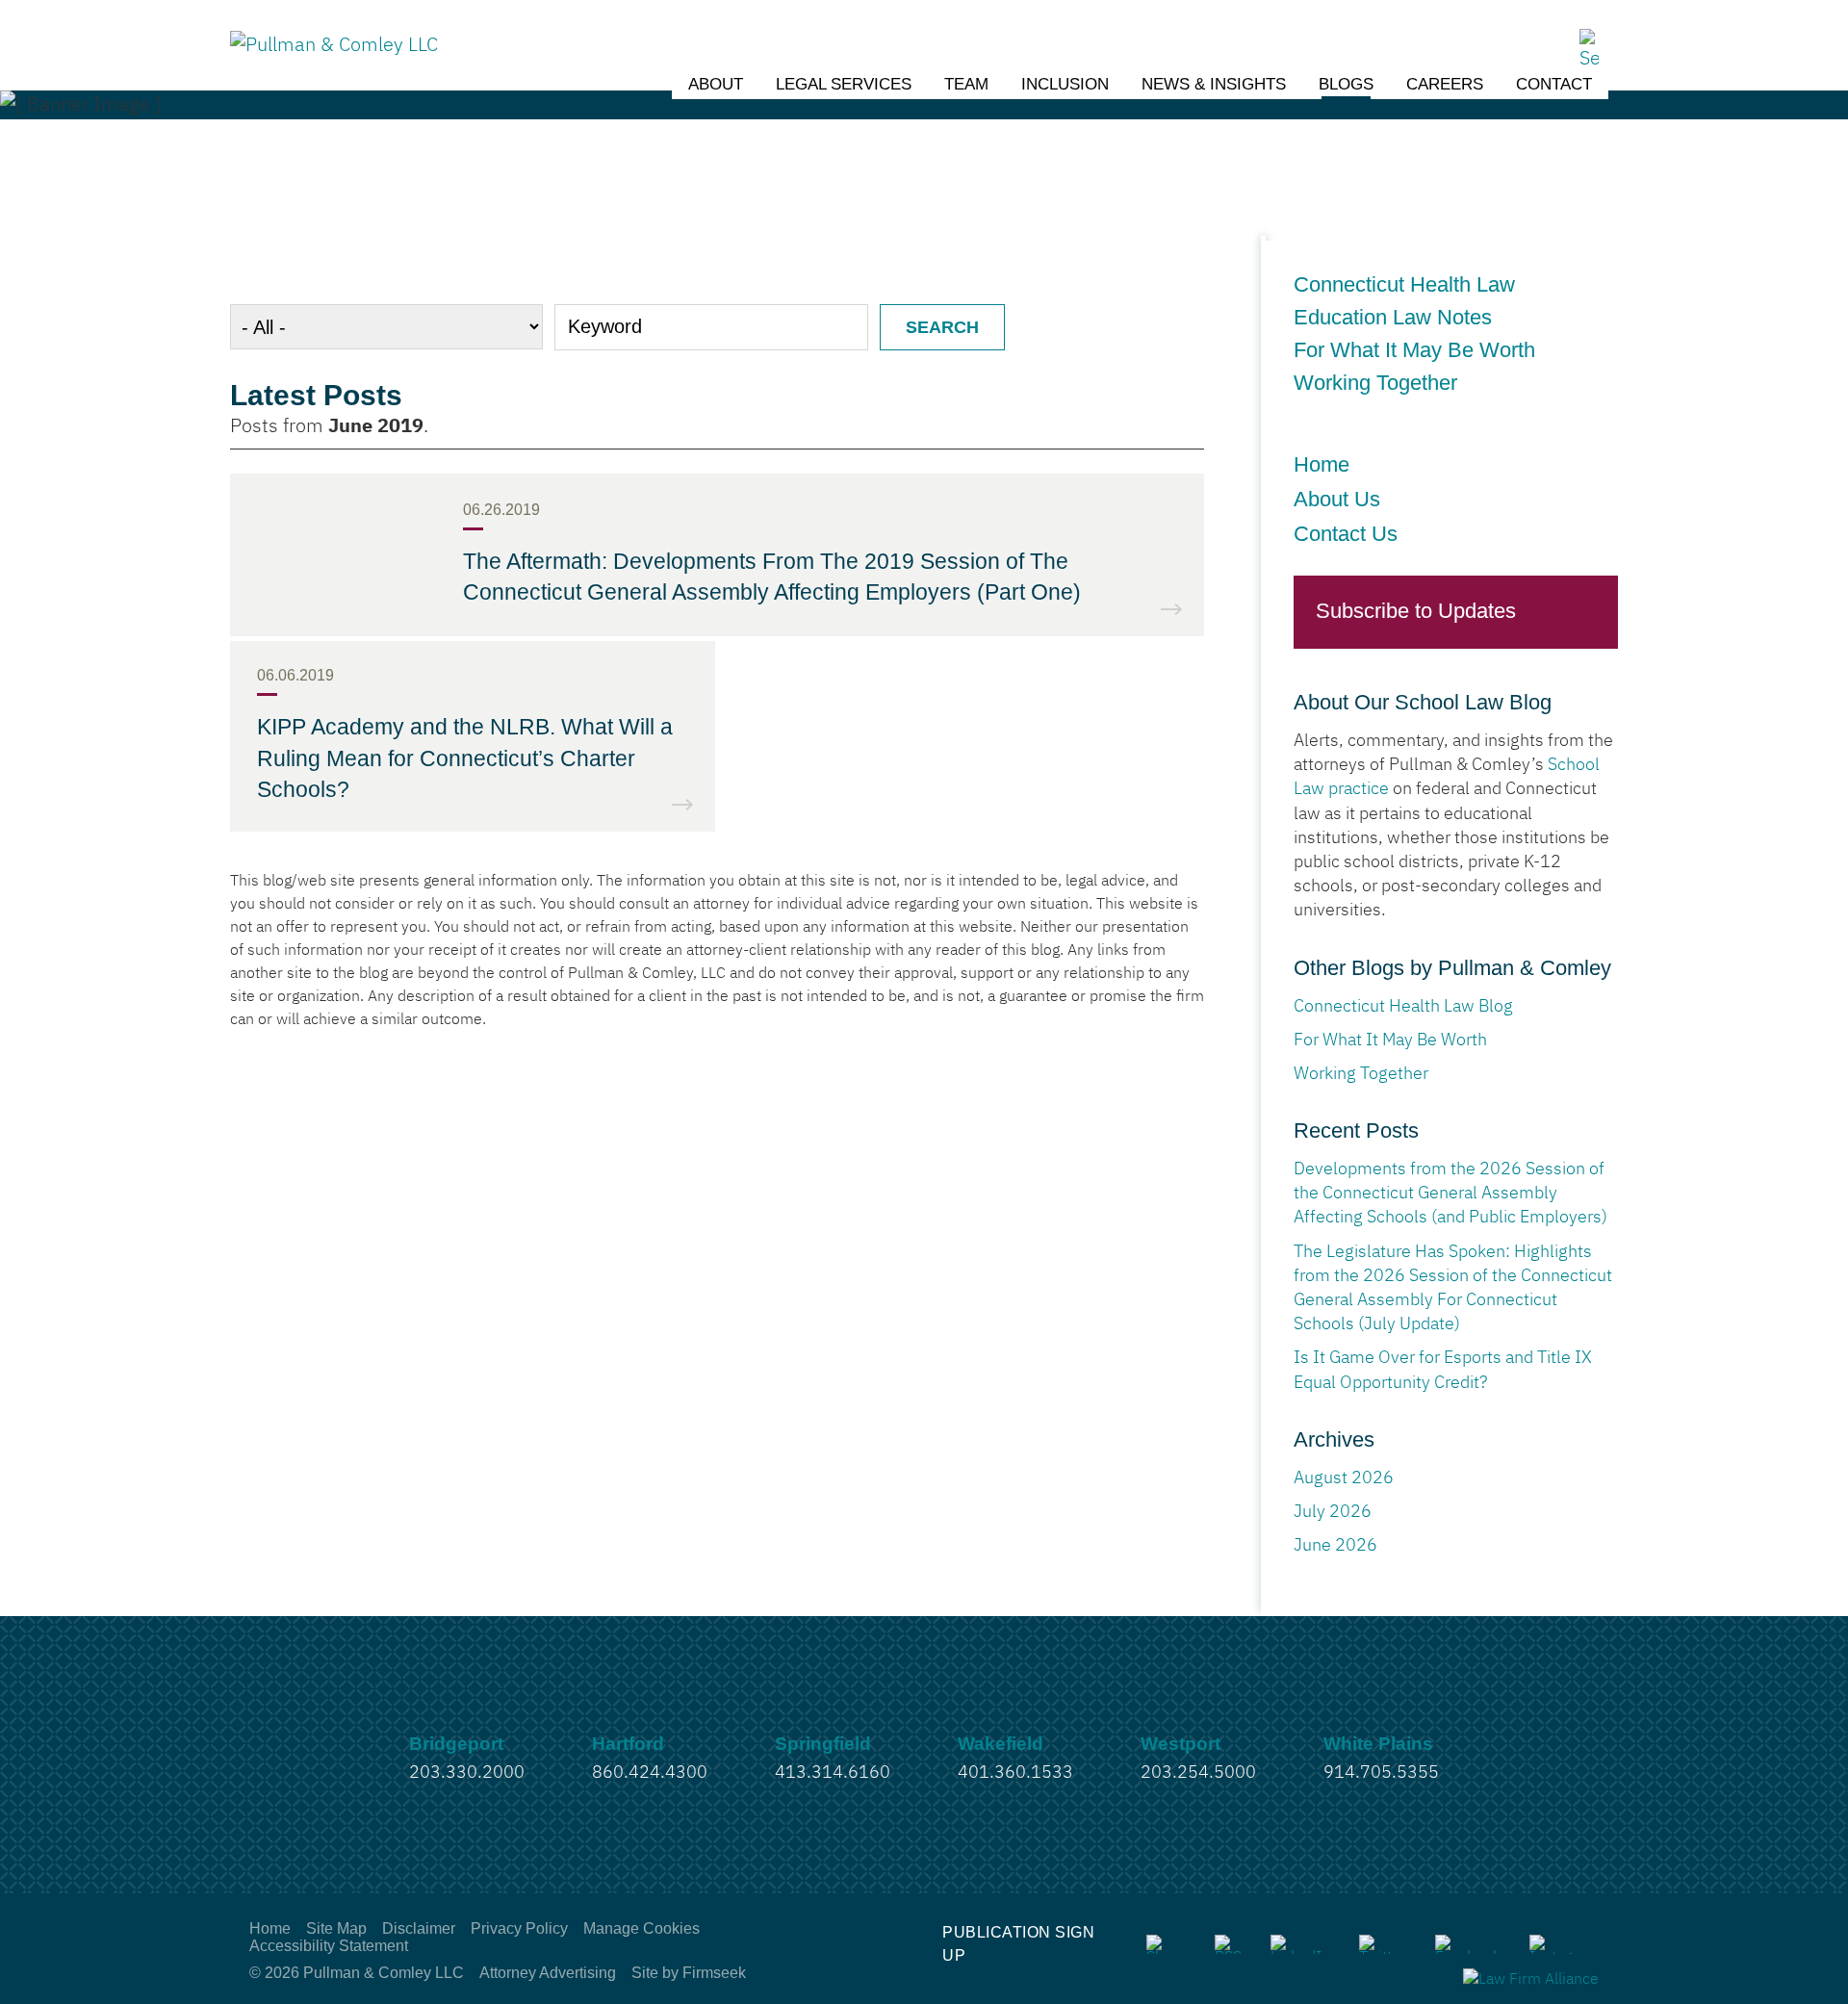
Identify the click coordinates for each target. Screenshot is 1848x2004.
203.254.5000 (1198, 1773)
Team (966, 84)
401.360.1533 (1015, 1773)
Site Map (336, 1928)
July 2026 (1333, 1512)
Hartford (628, 1744)
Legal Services (844, 84)
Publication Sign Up (1018, 1944)
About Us (1337, 499)
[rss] (1228, 1944)
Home (1322, 464)
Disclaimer (419, 1928)
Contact (1554, 84)
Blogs (1346, 84)
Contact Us (1346, 534)
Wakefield (1001, 1744)
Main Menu (863, 24)
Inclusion (1065, 84)
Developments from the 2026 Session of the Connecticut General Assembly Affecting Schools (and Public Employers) (1450, 1194)
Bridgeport (456, 1744)
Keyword (605, 326)
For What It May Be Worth (1414, 350)
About (716, 84)
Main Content (853, 24)
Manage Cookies (642, 1928)
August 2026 (1344, 1478)
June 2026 (1335, 1546)
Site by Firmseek (689, 1973)
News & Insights (1214, 84)
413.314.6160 (833, 1773)
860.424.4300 (650, 1773)
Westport (1181, 1744)
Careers (1445, 84)
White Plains (1378, 1744)
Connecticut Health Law (1404, 285)
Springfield (823, 1744)
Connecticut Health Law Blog (1403, 1007)
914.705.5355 (1381, 1773)
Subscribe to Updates (1416, 611)
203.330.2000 (467, 1773)
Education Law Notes (1399, 318)
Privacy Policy (519, 1928)
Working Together (1375, 383)
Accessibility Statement (329, 1946)
